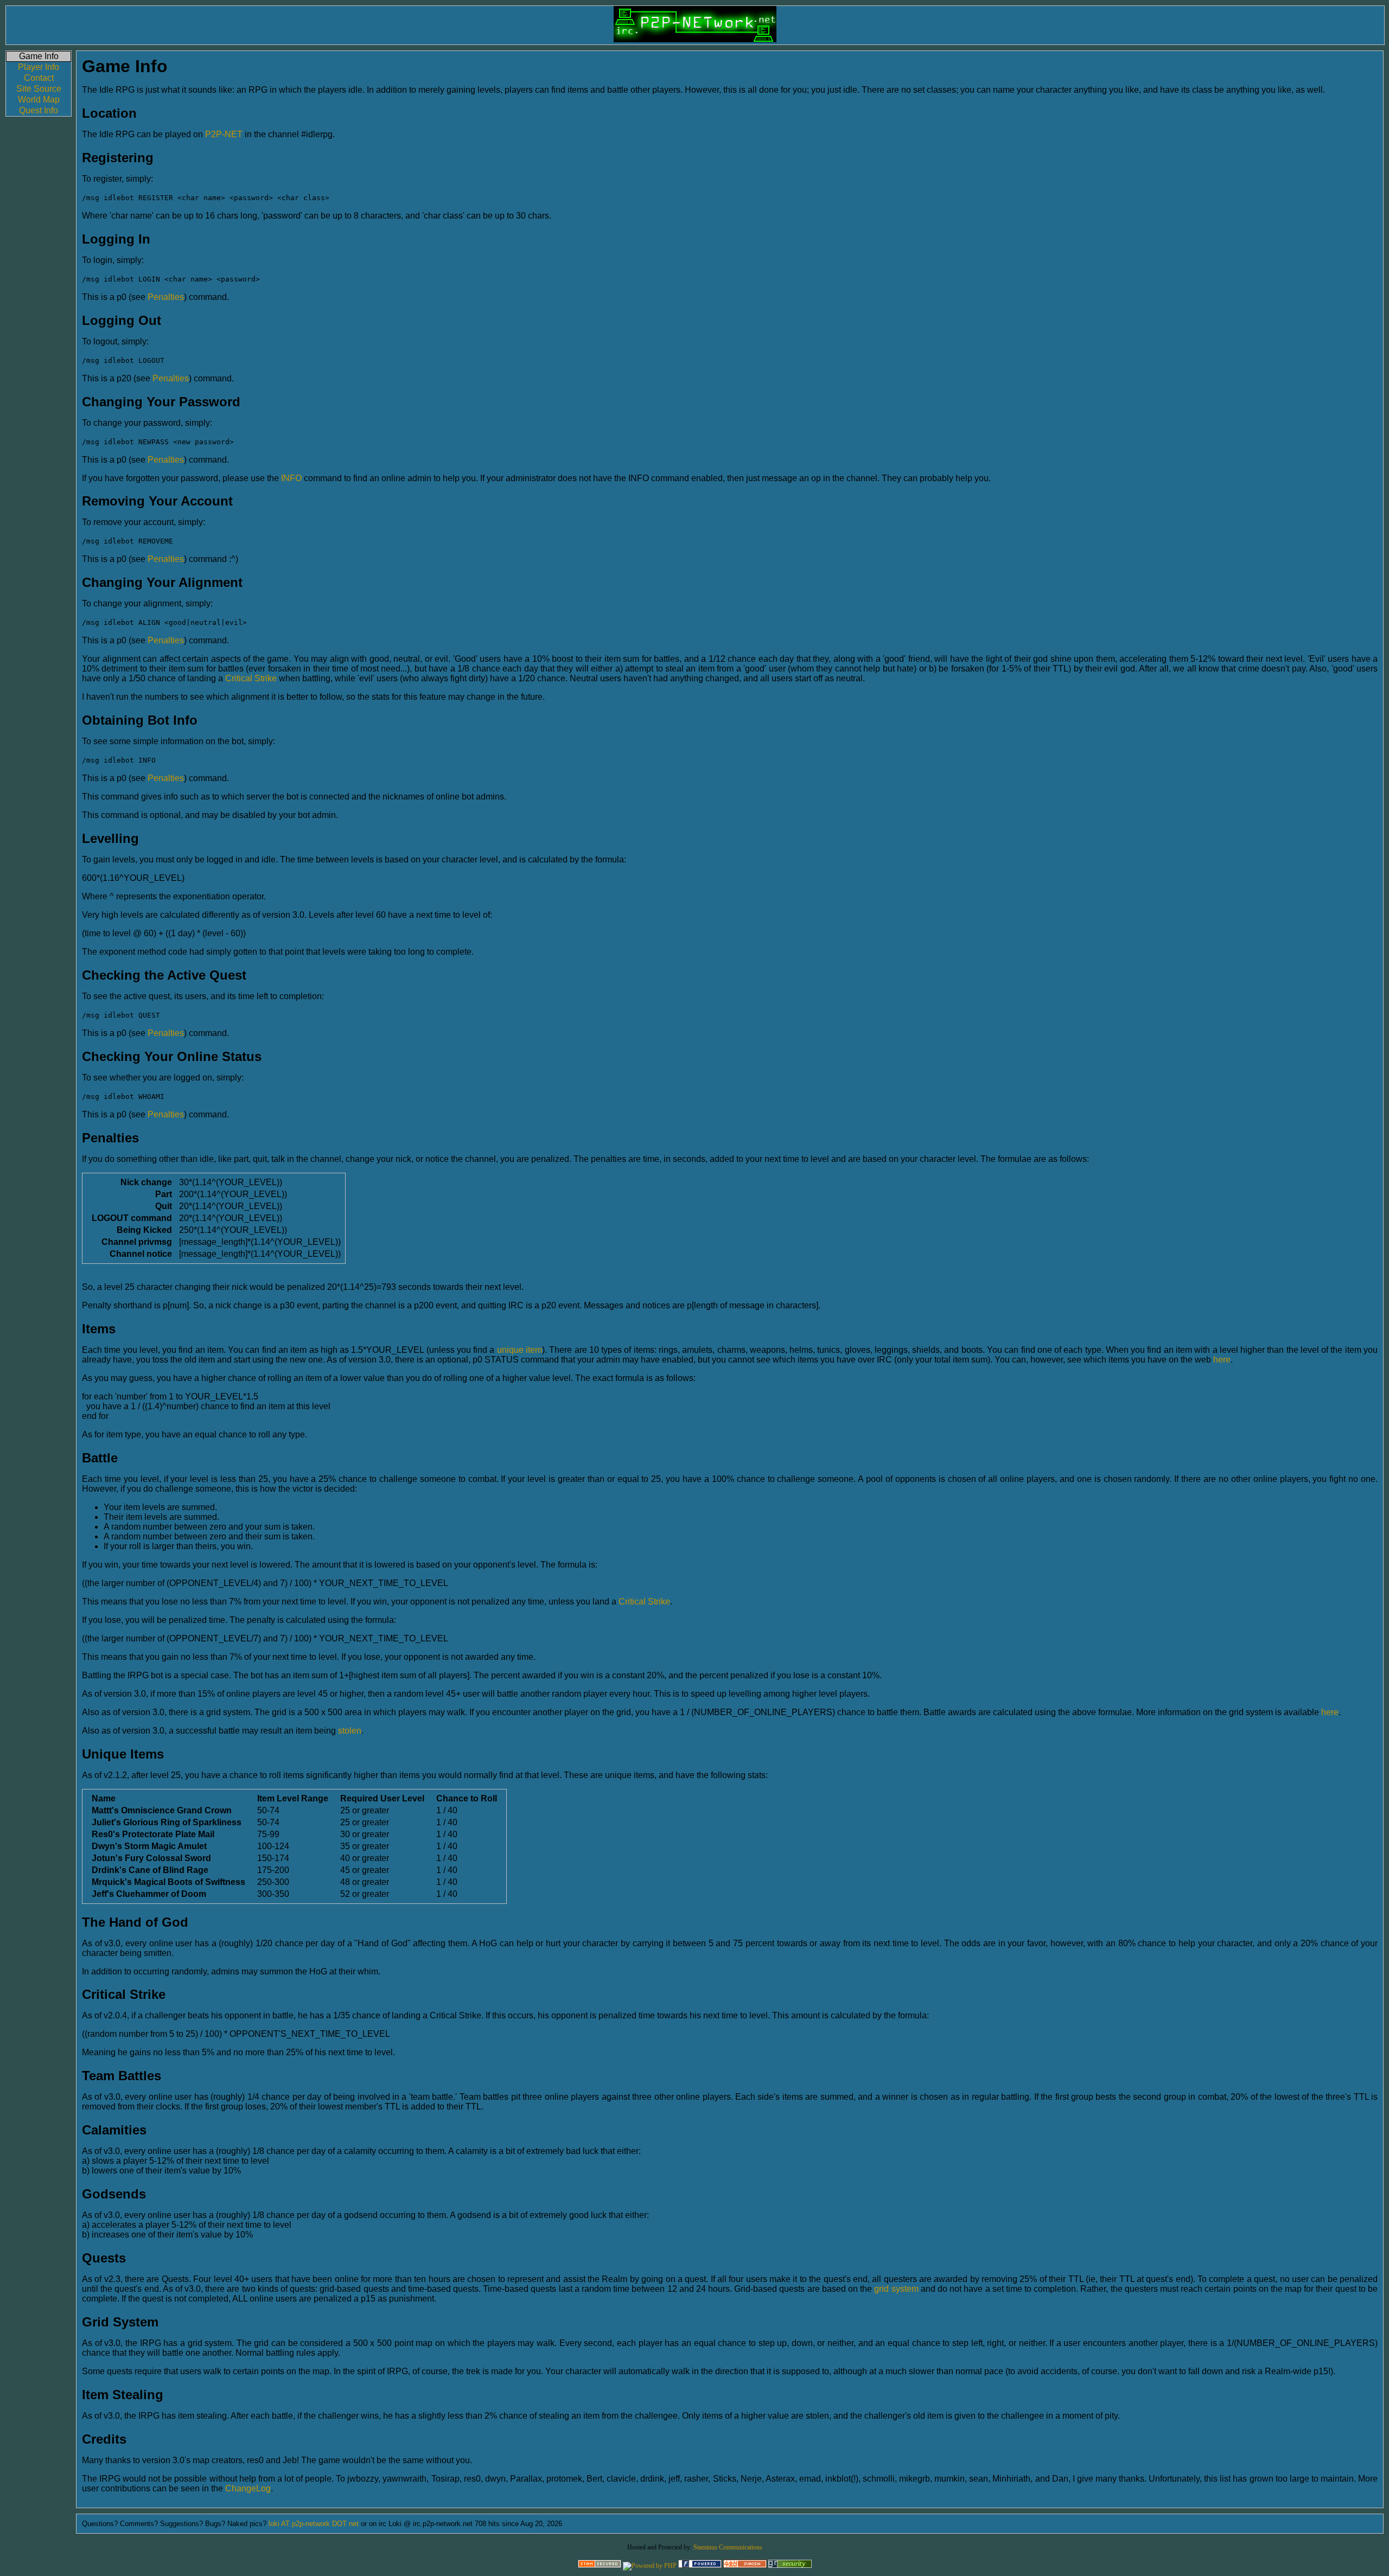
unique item (520, 1350)
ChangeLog (248, 2488)
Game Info (39, 56)
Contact (39, 78)
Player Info (39, 67)
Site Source (39, 89)
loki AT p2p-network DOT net (314, 2524)
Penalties (166, 297)
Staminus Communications (728, 2547)
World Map (39, 100)
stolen (350, 1731)
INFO (291, 478)
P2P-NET (224, 134)
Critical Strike (251, 678)
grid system (896, 2289)
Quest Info (39, 110)
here (1222, 1360)
